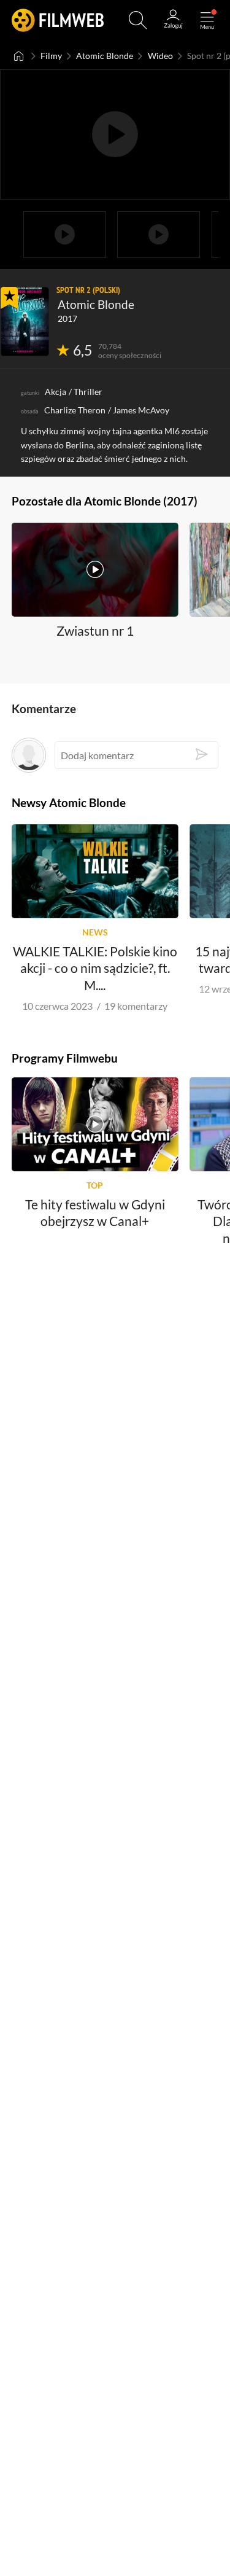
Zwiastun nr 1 (95, 630)
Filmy (51, 56)
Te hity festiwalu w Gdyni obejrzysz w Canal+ (95, 1212)
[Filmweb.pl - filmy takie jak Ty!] (58, 20)
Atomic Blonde (105, 56)
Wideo (160, 56)
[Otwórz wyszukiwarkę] (138, 20)
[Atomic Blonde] (25, 322)
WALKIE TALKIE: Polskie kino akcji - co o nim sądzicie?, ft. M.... (95, 967)
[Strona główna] (19, 56)
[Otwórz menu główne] (207, 20)
